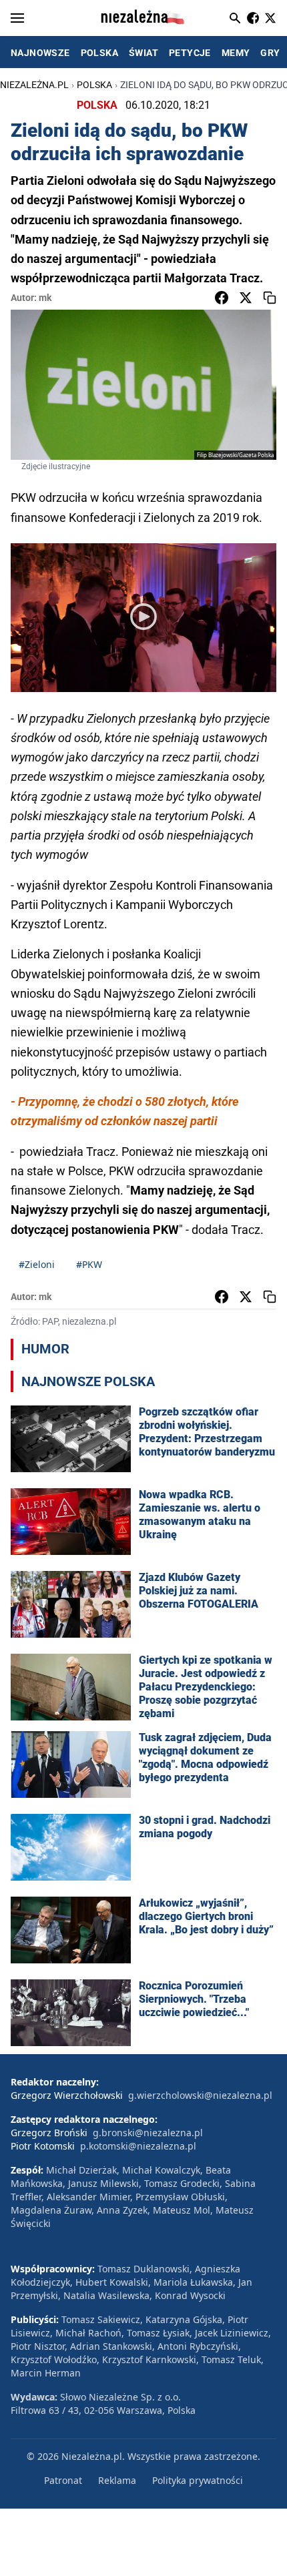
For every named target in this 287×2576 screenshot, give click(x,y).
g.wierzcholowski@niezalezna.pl (200, 2095)
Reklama (117, 2480)
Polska (94, 85)
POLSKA (99, 53)
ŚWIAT (143, 53)
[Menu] (17, 18)
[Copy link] (270, 298)
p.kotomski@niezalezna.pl (138, 2146)
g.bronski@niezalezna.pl (148, 2133)
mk (45, 298)
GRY (270, 53)
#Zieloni (37, 1264)
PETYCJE (190, 53)
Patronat (63, 2480)
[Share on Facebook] (222, 298)
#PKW (89, 1264)
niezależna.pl (34, 85)
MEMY (236, 53)
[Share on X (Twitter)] (246, 298)
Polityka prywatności (198, 2480)
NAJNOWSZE (40, 53)
